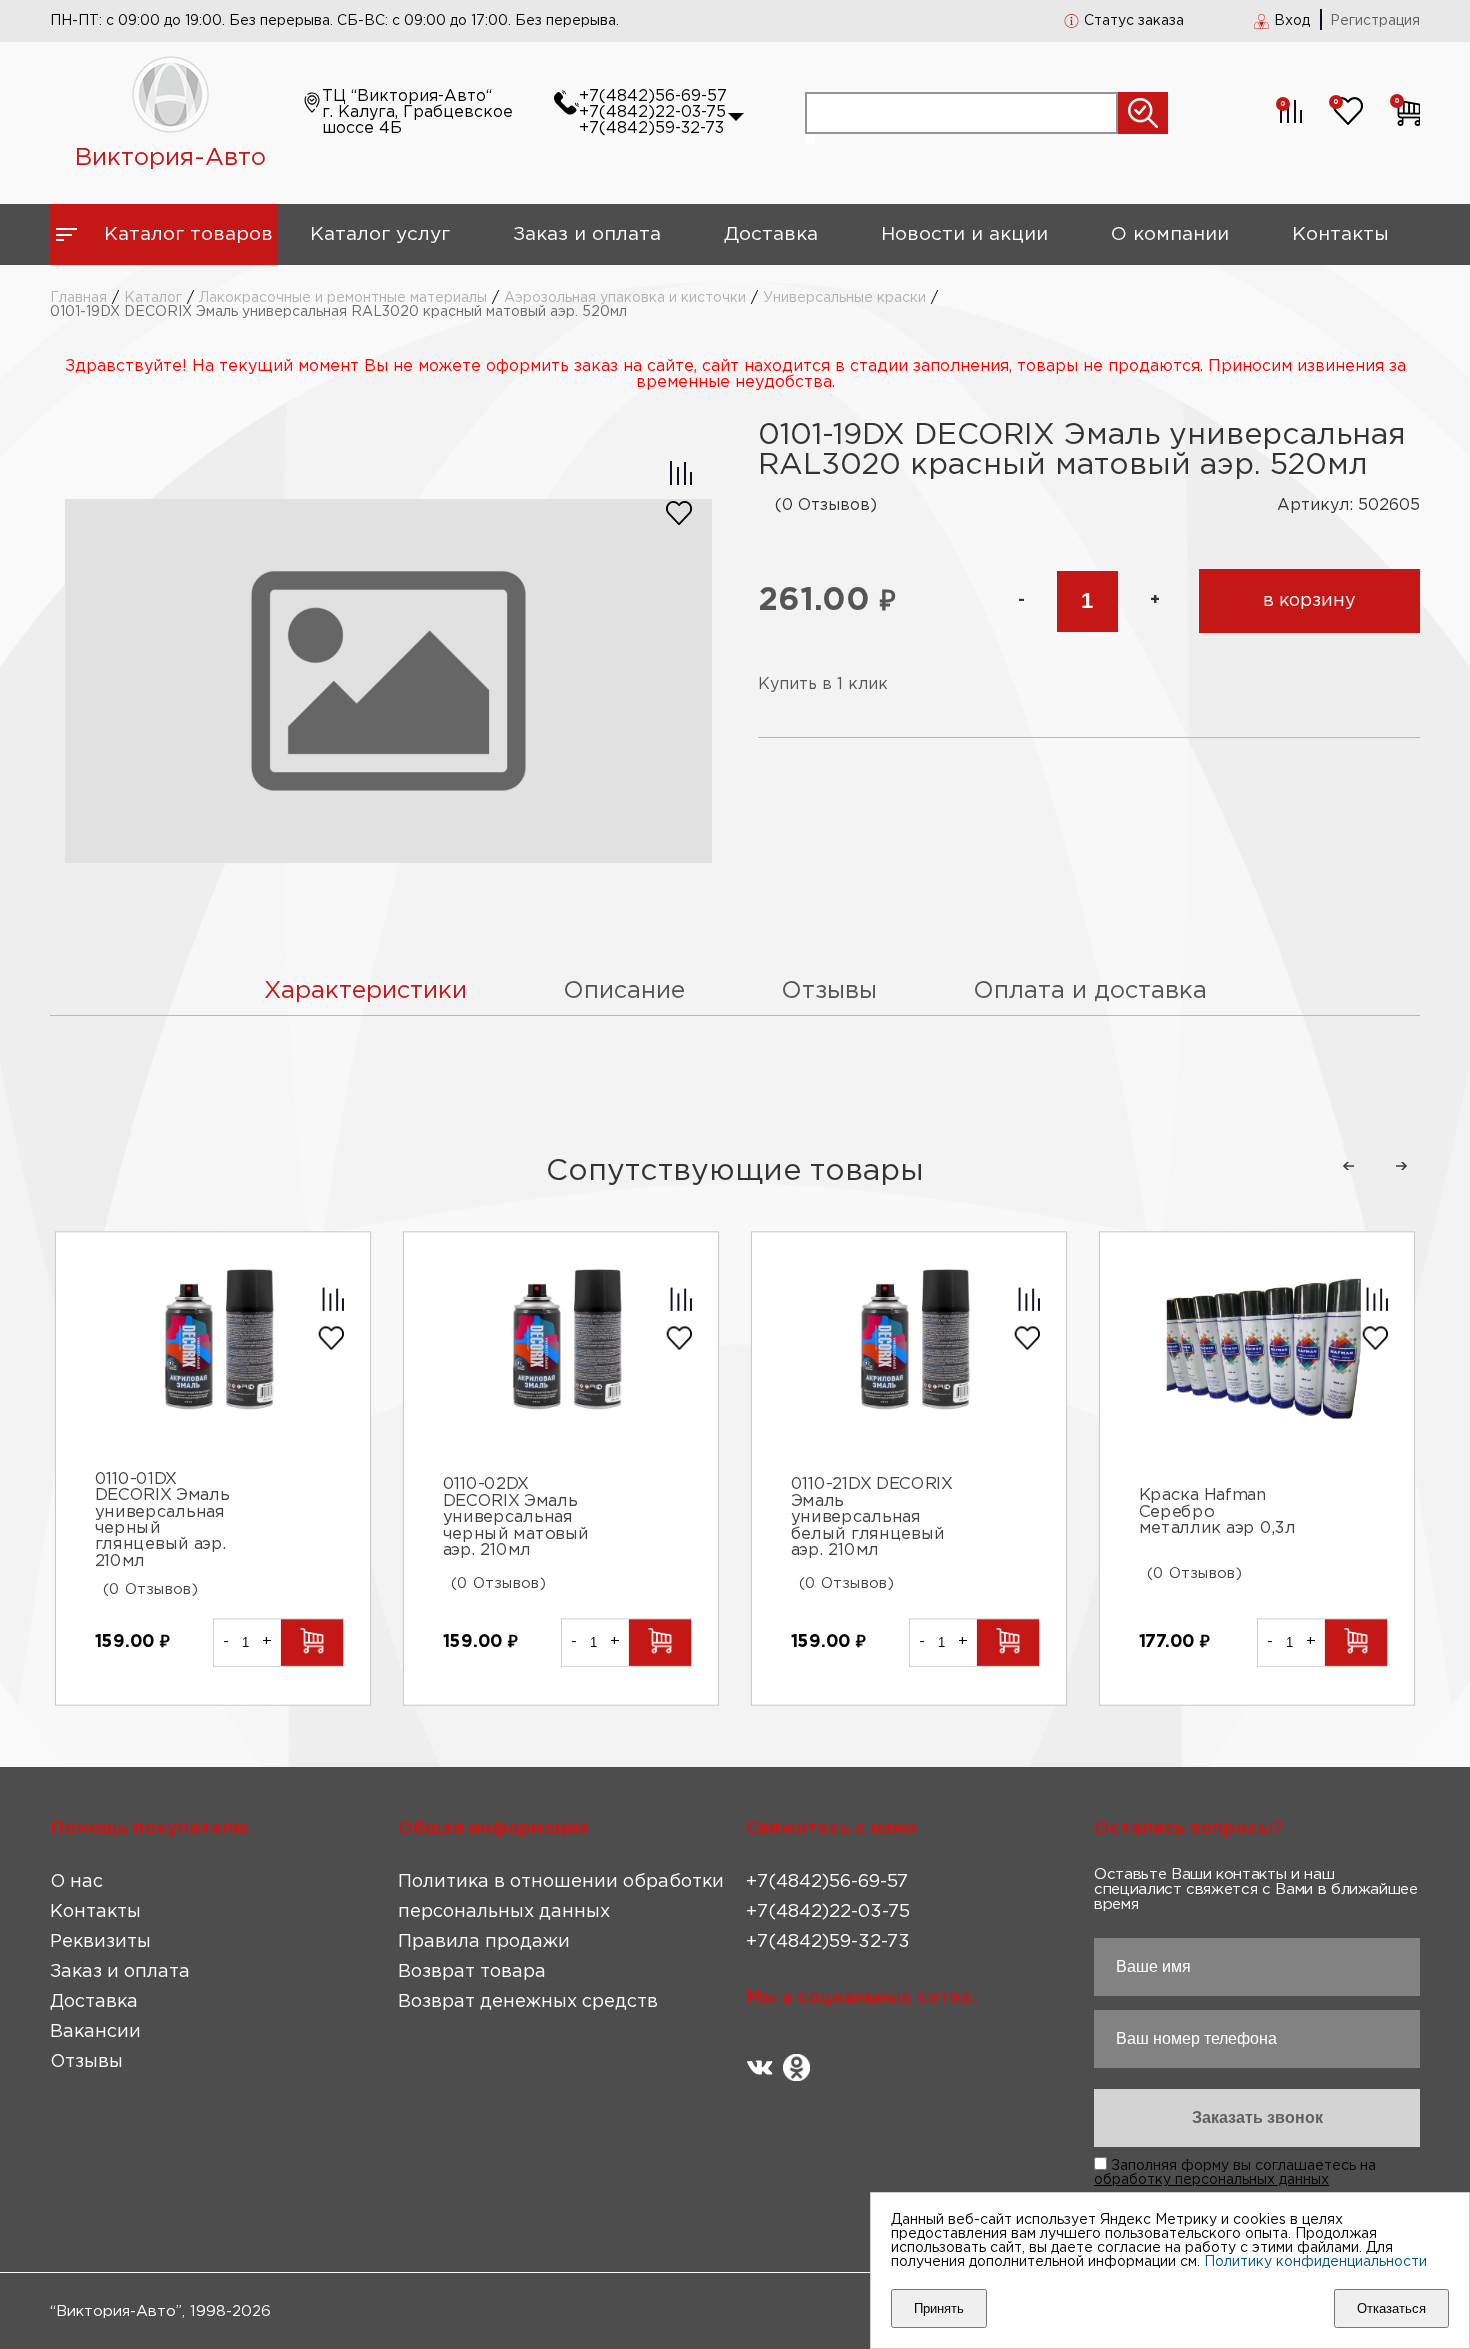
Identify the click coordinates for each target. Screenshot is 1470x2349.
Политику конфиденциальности (1315, 2262)
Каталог (153, 298)
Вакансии (95, 2032)
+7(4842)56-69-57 (653, 96)
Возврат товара (472, 1972)
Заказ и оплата (587, 234)
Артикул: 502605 (1348, 505)
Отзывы (86, 2062)
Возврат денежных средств (528, 2002)
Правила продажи (484, 1942)
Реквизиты (100, 1942)
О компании (1170, 234)
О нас (76, 1882)
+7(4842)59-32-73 (651, 128)
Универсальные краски (844, 298)
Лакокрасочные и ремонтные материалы (343, 298)
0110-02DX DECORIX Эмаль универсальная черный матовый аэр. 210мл (516, 1517)
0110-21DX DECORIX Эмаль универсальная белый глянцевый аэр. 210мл (872, 1517)
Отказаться (1391, 2308)
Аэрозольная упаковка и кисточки (625, 298)
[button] (1348, 1166)
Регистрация (1375, 21)
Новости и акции (964, 234)
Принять (939, 2308)
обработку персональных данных (1211, 2180)
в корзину (1309, 601)
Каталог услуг (380, 234)
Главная (78, 298)
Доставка (771, 234)
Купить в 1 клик (823, 684)
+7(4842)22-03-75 (652, 112)
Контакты (1340, 234)
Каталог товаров (188, 234)
